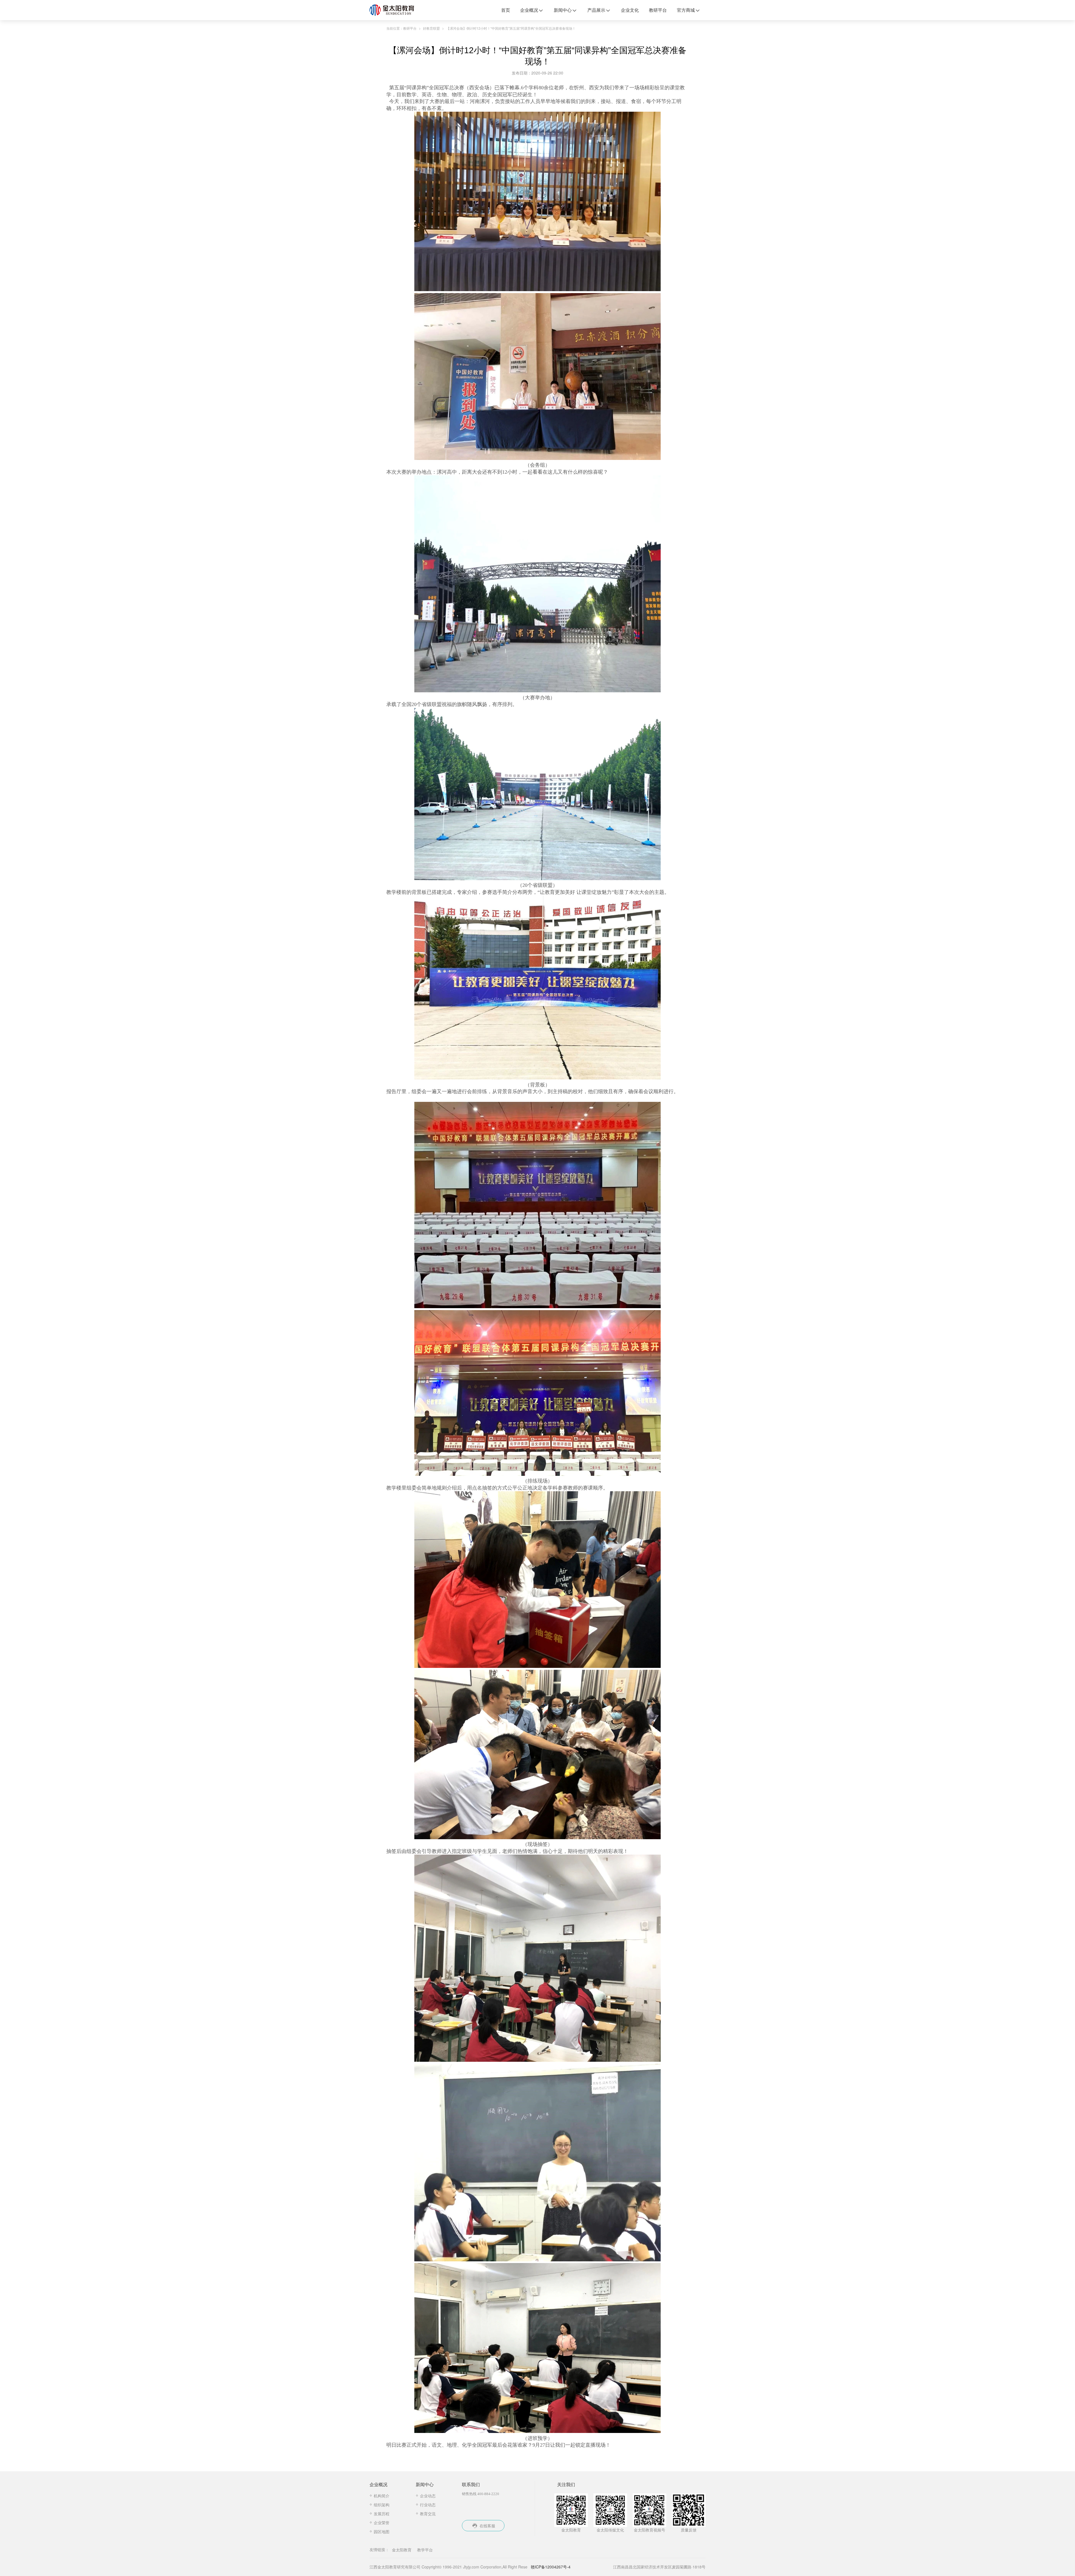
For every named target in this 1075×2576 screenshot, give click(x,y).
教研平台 (658, 10)
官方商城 (686, 10)
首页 (506, 10)
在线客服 (487, 2526)
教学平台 (425, 2550)
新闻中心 (563, 10)
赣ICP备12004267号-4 (551, 2567)
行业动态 (428, 2505)
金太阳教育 (402, 2550)
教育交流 (428, 2514)
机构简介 (382, 2496)
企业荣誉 (382, 2523)
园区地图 (382, 2531)
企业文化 (630, 10)
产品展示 (596, 10)
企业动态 (428, 2496)
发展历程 (382, 2514)
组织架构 (382, 2505)
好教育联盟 (431, 28)
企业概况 (529, 10)
